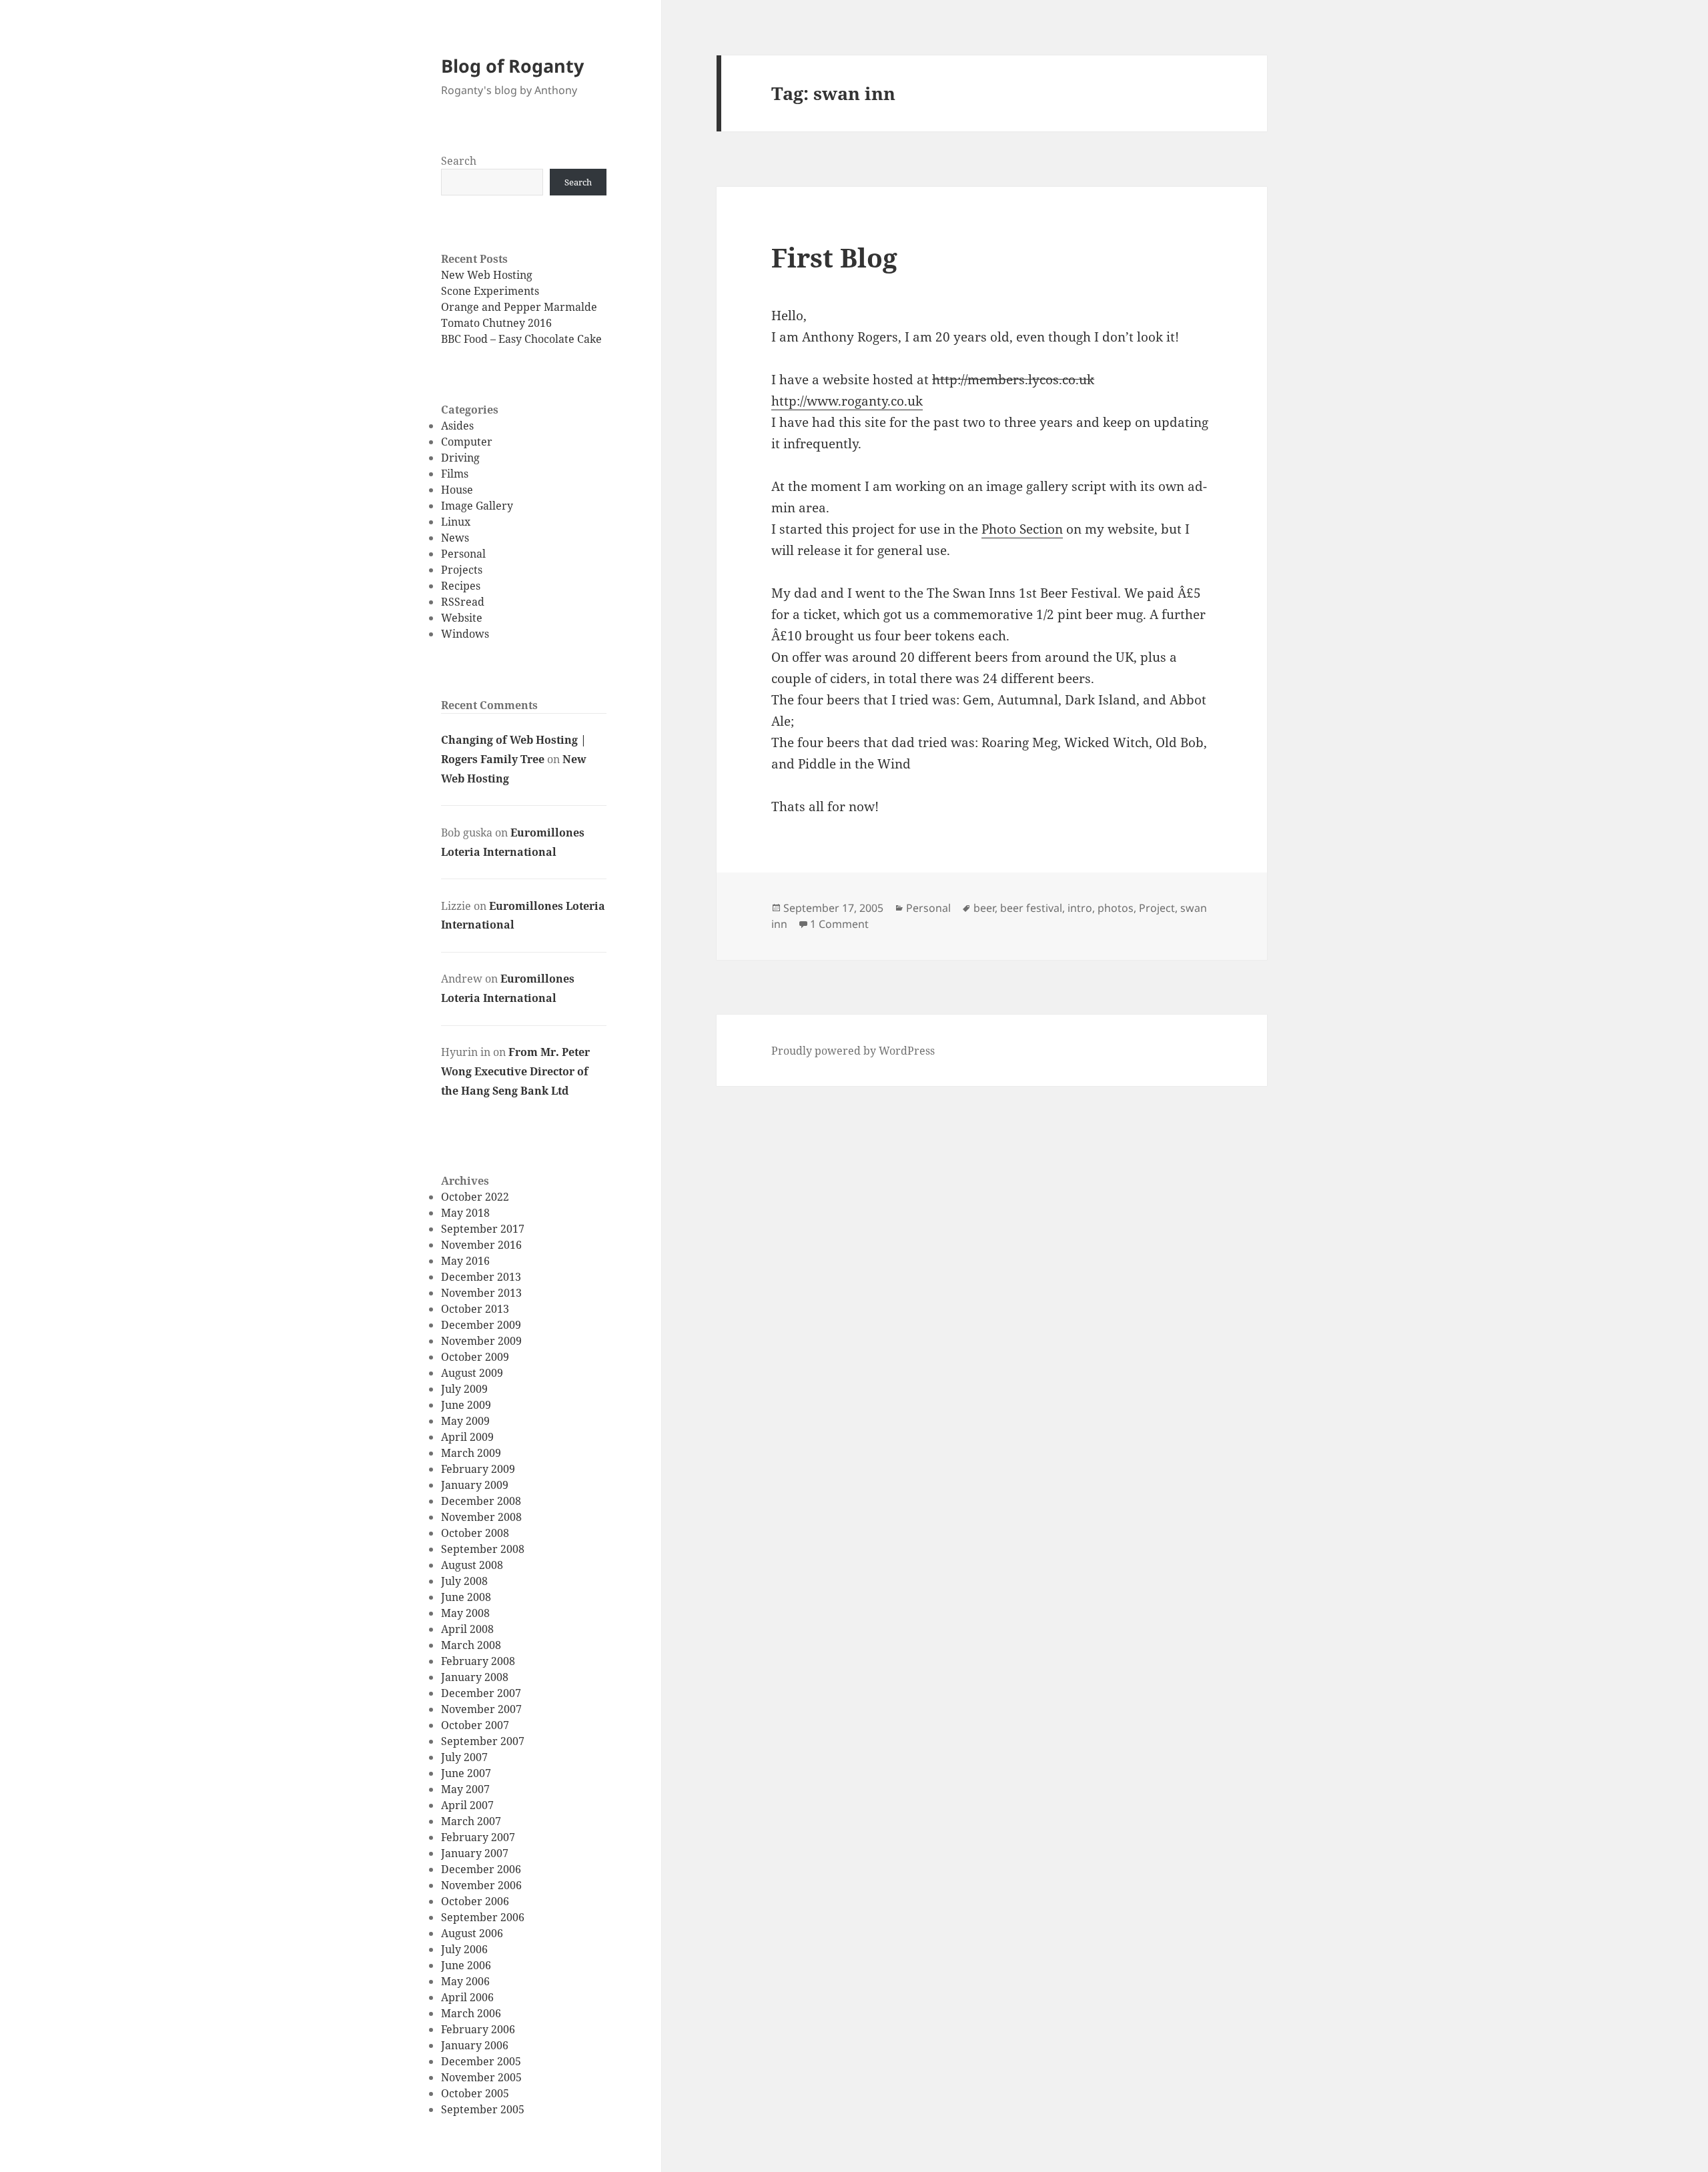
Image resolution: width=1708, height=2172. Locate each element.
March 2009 (471, 1453)
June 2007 (466, 1773)
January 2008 (475, 1677)
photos (1116, 908)
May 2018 (465, 1213)
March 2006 (471, 2013)
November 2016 (481, 1245)
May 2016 (465, 1261)
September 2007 (483, 1741)
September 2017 (483, 1229)
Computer (467, 442)
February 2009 (478, 1469)
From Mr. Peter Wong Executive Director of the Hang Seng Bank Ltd (515, 1071)
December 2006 (481, 1869)
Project (1157, 908)
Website (462, 618)
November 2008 (481, 1517)
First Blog (834, 257)
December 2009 (481, 1325)
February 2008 (478, 1661)
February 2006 (478, 2029)
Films (455, 474)
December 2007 (481, 1693)
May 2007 (465, 1789)
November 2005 (481, 2077)
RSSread (463, 602)
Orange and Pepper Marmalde (519, 307)
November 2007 (481, 1709)
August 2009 (472, 1373)
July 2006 (464, 1949)
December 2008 (481, 1501)
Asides (457, 426)
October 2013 (475, 1309)
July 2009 (464, 1389)
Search (459, 161)
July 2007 (464, 1757)
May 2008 (465, 1613)
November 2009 (481, 1341)
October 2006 (475, 1901)
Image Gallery (477, 506)
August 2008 (472, 1565)
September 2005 (483, 2109)
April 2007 (467, 1805)
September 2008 (483, 1549)
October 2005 (475, 2093)
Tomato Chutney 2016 (496, 323)
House (457, 490)
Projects (462, 570)
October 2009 (475, 1357)
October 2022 (475, 1197)
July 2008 (464, 1581)
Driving (460, 458)
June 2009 (466, 1405)
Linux (456, 522)
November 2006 (481, 1885)
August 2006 (472, 1933)
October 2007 (475, 1725)
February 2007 (478, 1837)
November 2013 (481, 1293)
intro (1080, 908)
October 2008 (475, 1533)
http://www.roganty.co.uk (847, 401)
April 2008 (467, 1629)
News (455, 538)
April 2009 (467, 1437)
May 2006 (465, 1981)
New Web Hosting (487, 275)
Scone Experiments (490, 291)
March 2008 (471, 1645)
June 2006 (466, 1965)
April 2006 (467, 1997)
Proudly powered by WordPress (853, 1051)
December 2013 (481, 1277)
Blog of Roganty (512, 66)
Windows (465, 634)
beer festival (1031, 908)
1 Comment (839, 924)
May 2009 (465, 1421)
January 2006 (475, 2045)
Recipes (461, 586)
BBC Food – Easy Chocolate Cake (521, 339)
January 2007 (475, 1853)
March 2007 (471, 1821)
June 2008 (466, 1597)
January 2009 (475, 1485)
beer (984, 908)
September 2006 (483, 1917)
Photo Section (1022, 529)
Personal (463, 554)
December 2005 (481, 2061)
